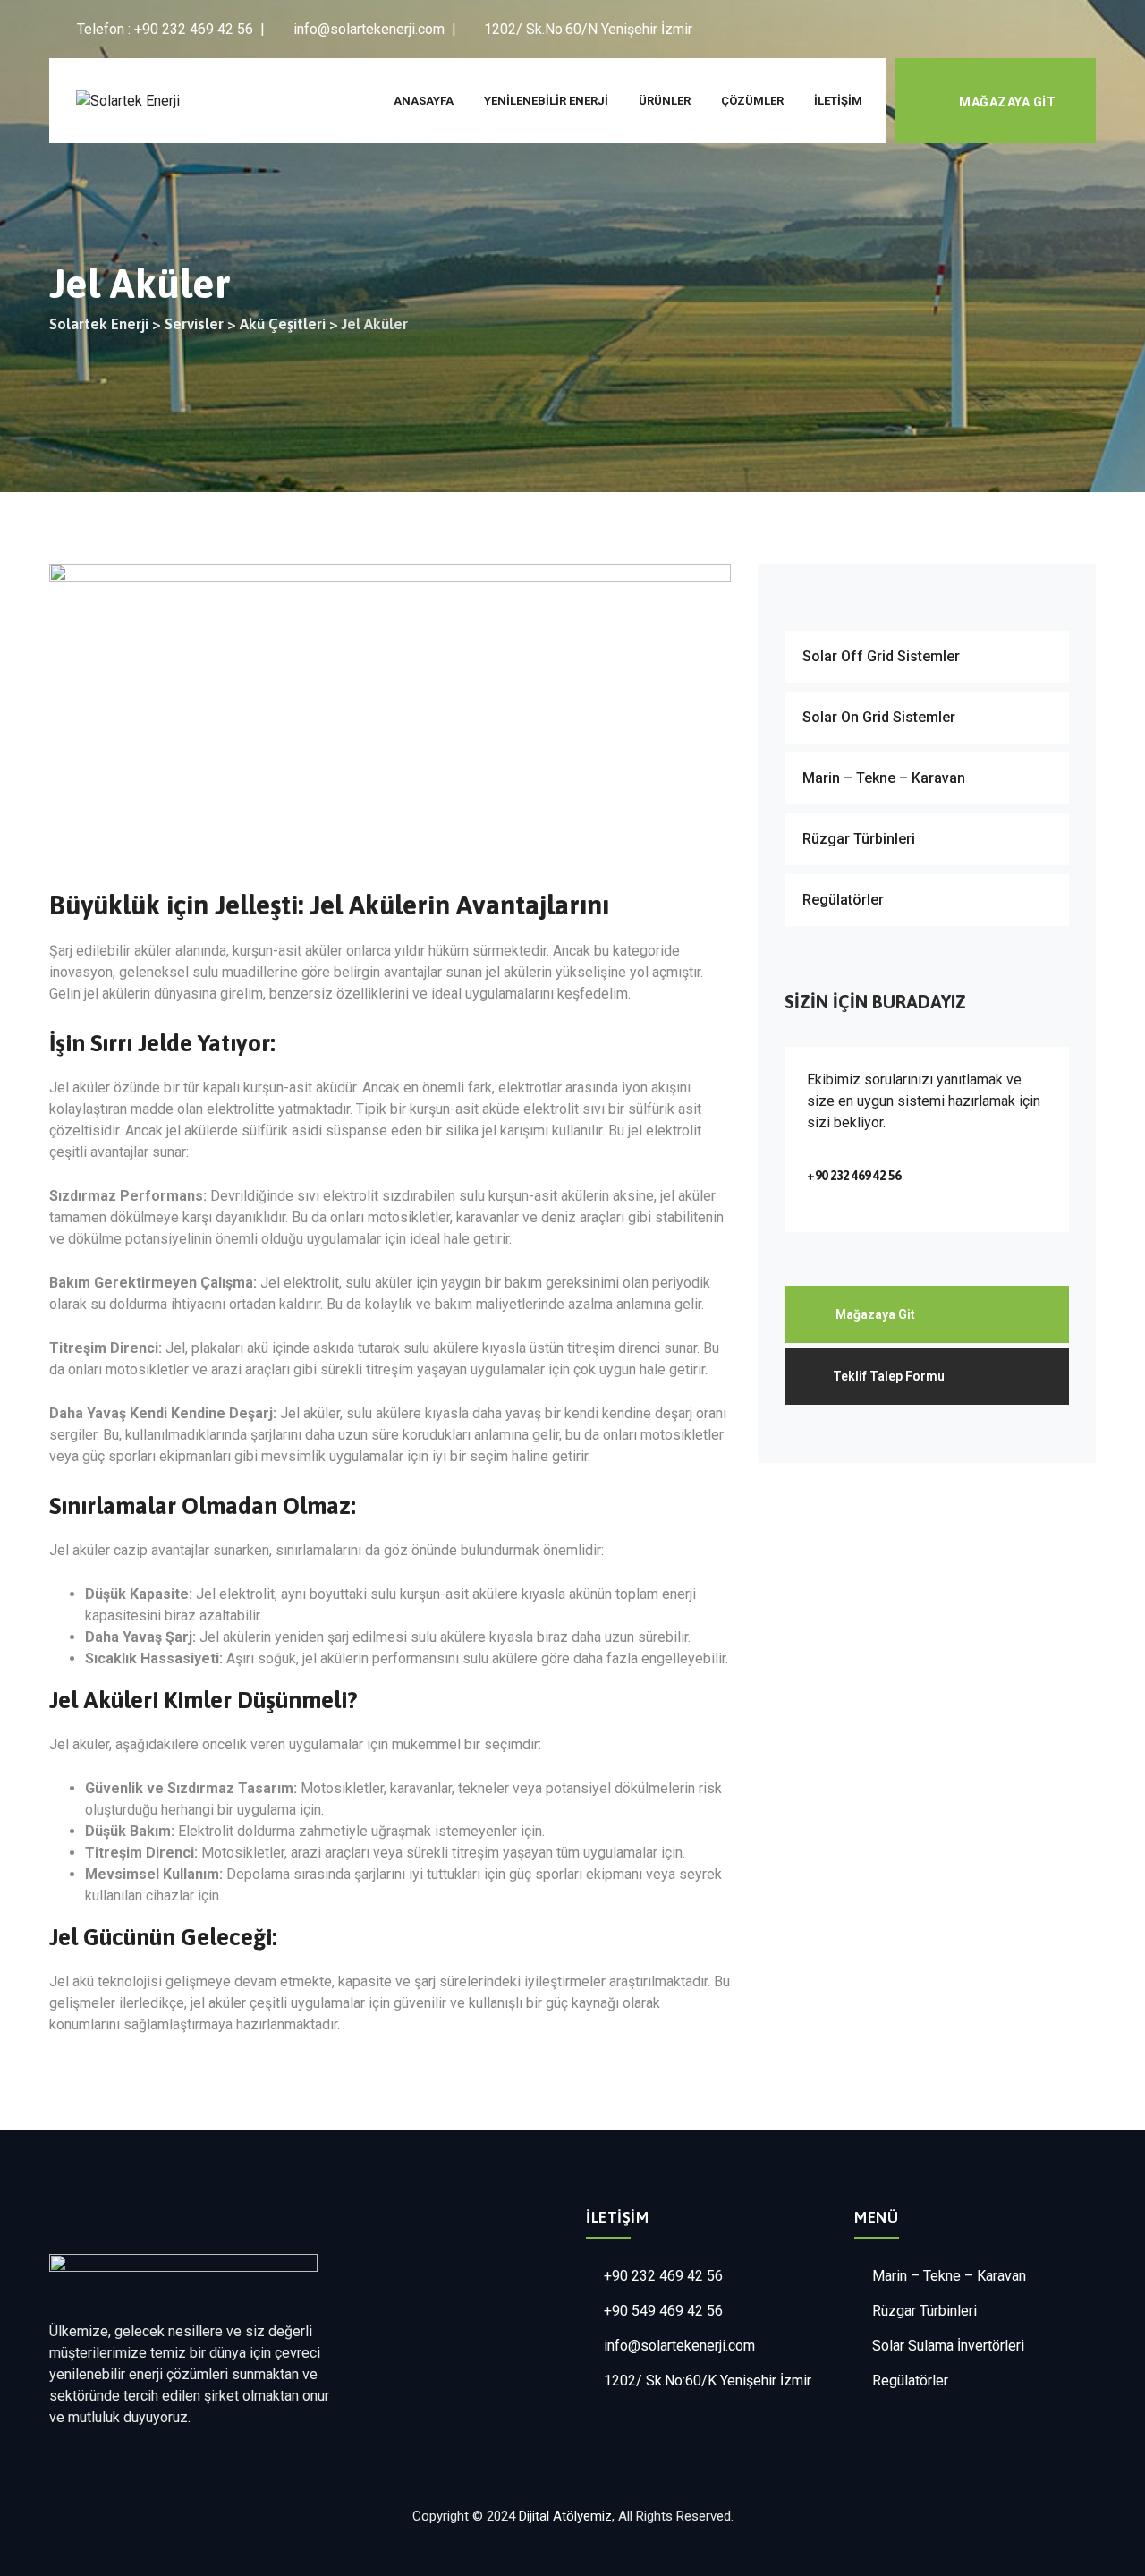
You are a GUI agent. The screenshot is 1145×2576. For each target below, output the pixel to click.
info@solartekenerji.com (679, 2346)
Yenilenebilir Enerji (546, 101)
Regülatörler (843, 900)
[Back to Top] (1107, 2547)
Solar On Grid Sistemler (879, 717)
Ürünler (665, 101)
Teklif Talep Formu (889, 1376)
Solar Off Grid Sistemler (881, 656)
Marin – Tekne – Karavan (884, 778)
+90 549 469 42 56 (663, 2311)
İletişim (838, 101)
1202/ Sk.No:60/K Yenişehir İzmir (708, 2380)
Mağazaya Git (1007, 102)
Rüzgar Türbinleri (859, 839)
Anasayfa (424, 101)
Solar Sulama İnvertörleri (948, 2346)
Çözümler (752, 101)
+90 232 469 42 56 (663, 2276)
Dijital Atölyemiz (565, 2516)
